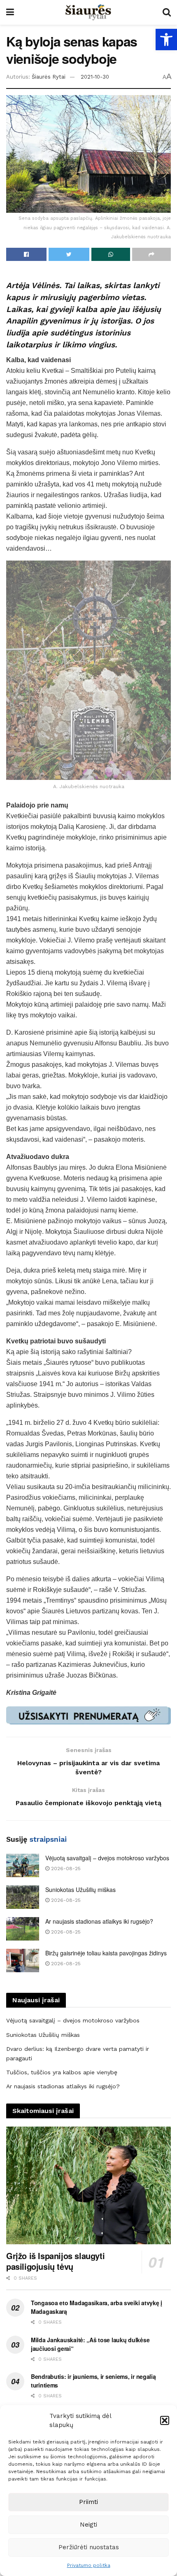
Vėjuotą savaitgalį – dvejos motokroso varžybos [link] (107, 1858)
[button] (165, 2420)
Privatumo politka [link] (89, 2565)
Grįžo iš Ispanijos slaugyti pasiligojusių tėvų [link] (55, 2261)
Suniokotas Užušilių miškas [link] (80, 1890)
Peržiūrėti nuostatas (89, 2547)
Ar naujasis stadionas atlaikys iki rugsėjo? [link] (99, 1921)
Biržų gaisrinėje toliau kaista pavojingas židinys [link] (106, 1953)
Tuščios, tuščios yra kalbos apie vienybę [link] (62, 2072)
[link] (166, 40)
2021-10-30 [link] (95, 77)
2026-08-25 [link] (65, 1869)
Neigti (88, 2525)
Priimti (88, 2502)
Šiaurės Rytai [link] (49, 77)
